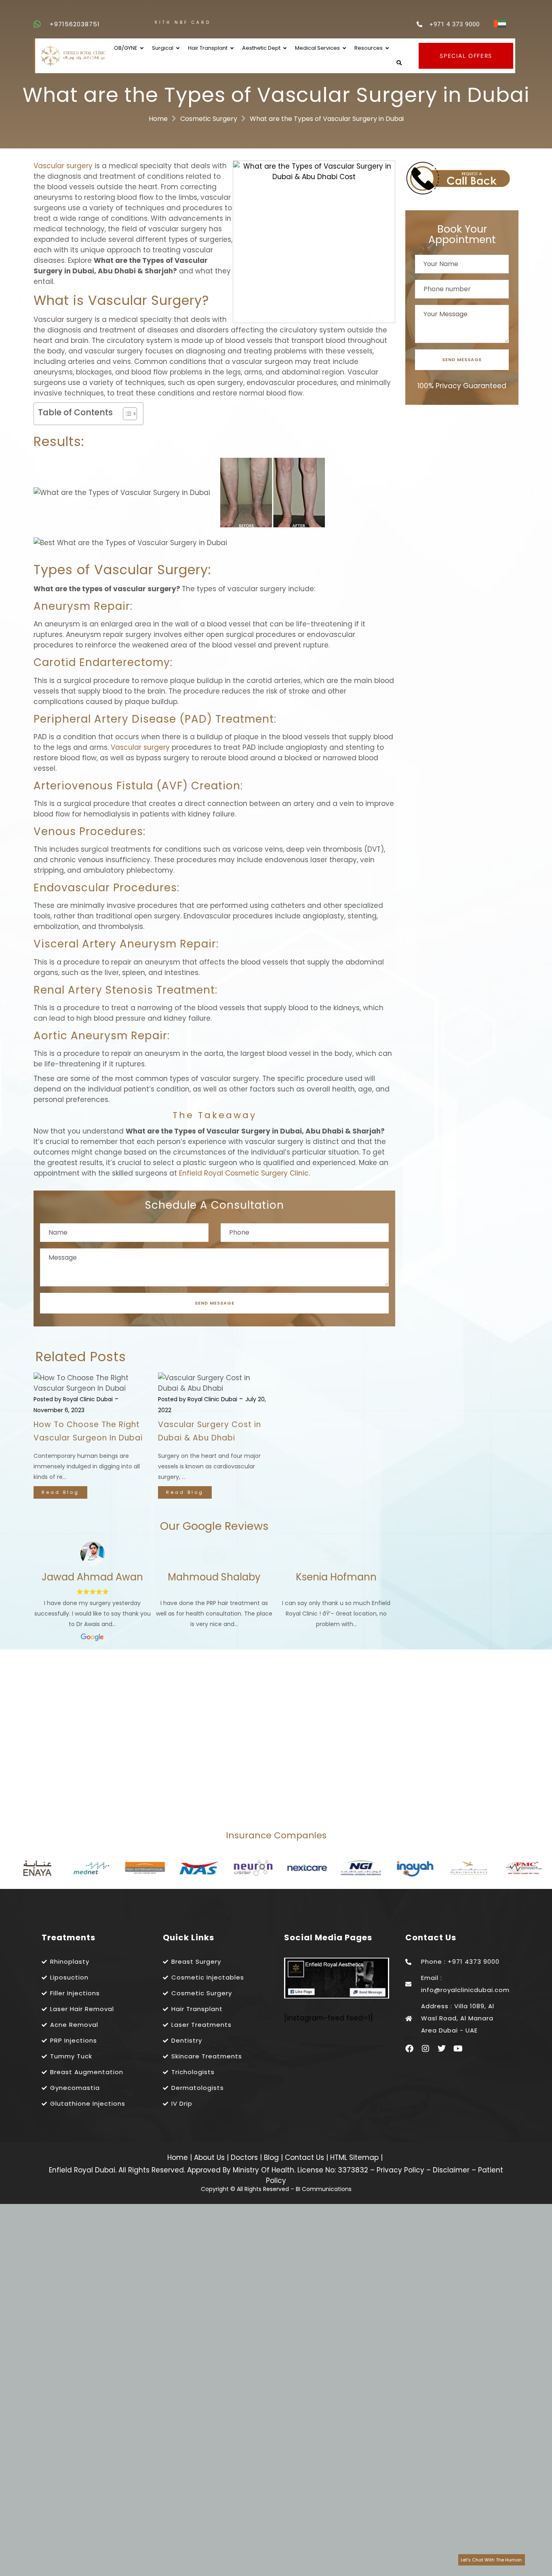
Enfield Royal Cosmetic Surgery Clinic (244, 1173)
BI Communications (324, 2189)
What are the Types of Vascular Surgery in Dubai (327, 119)
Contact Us (305, 2157)
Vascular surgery (63, 166)
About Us (210, 2157)
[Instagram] (426, 2049)
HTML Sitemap (353, 2157)
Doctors (245, 2157)
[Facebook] (409, 2049)
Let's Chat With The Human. (492, 2560)
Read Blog (60, 1492)
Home (158, 119)
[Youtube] (458, 2049)
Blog (272, 2157)
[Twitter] (442, 2049)
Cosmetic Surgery (209, 119)
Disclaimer (451, 2170)
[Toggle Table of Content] (126, 414)
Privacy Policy (400, 2170)
